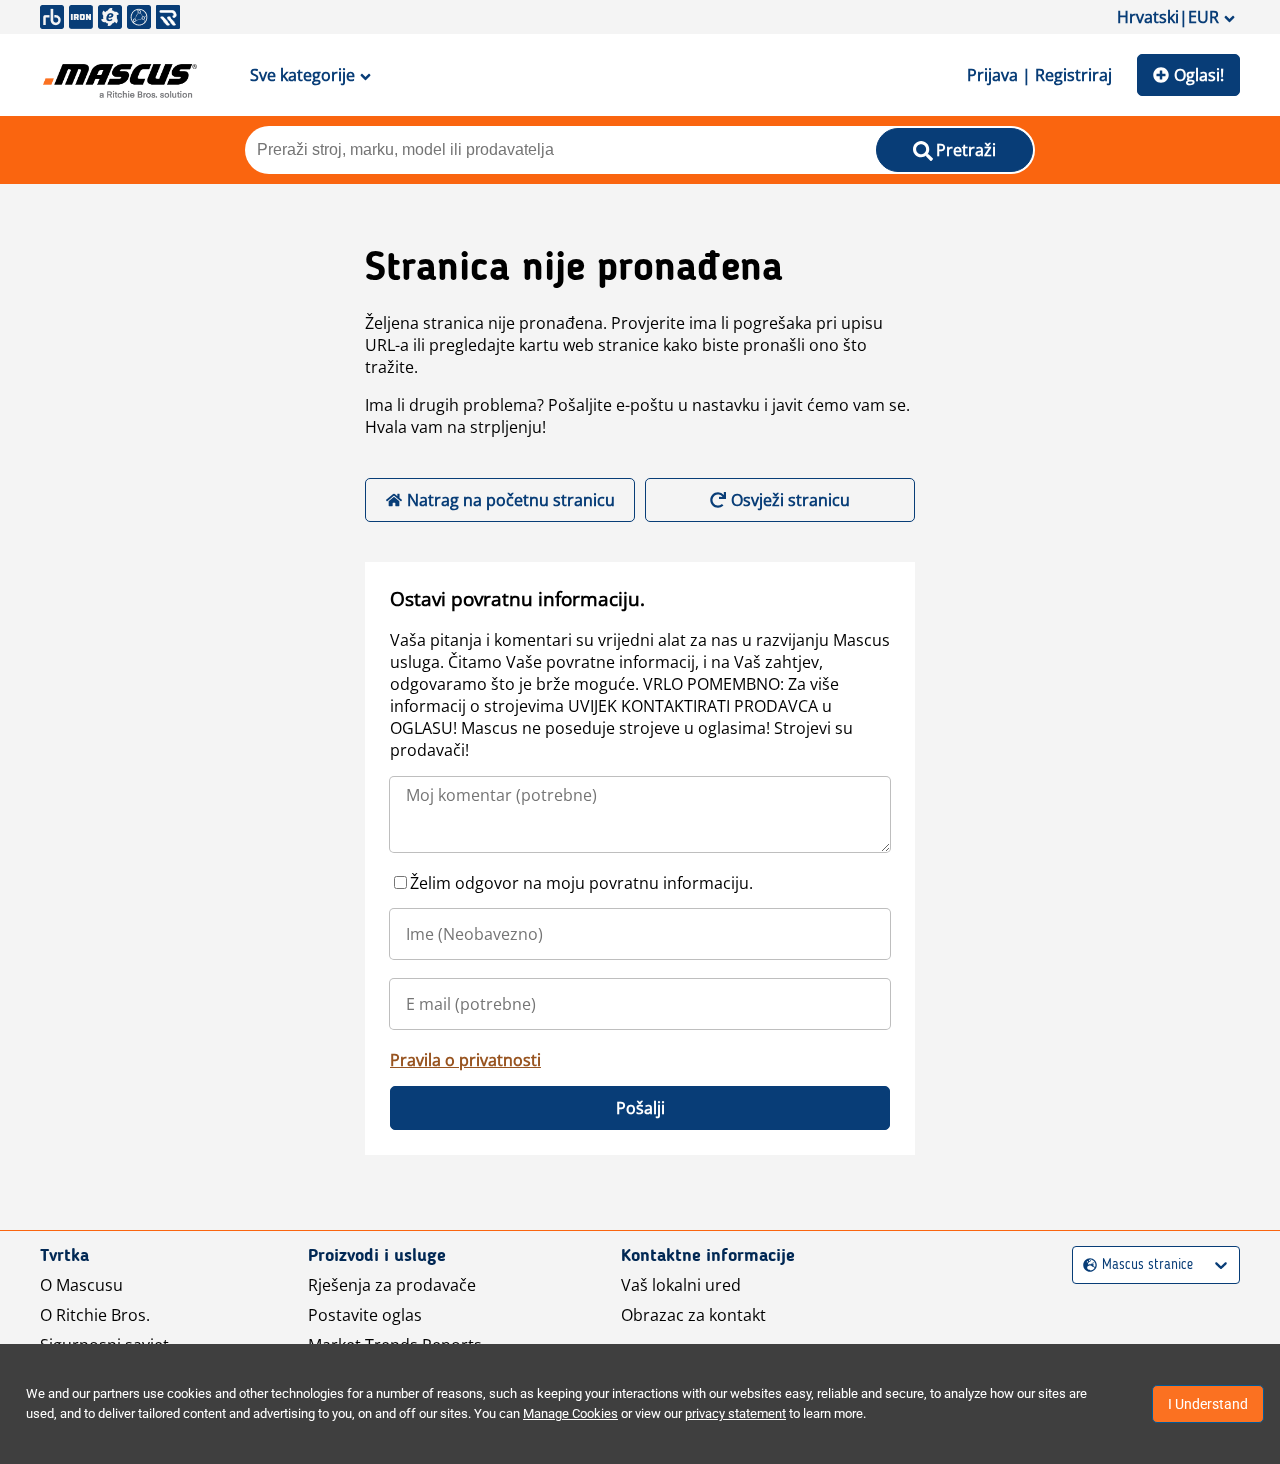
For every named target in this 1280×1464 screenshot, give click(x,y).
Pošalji (640, 1108)
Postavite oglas (365, 1315)
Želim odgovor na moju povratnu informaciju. (581, 883)
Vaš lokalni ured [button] (681, 1285)
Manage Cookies (570, 1413)
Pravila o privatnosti (465, 1060)
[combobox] (1085, 1265)
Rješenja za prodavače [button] (392, 1285)
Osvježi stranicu (790, 500)
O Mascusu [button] (81, 1285)
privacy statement (735, 1413)
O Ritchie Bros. (95, 1315)
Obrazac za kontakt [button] (693, 1315)
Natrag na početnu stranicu (511, 500)
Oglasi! (1199, 75)
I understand (1208, 1404)
